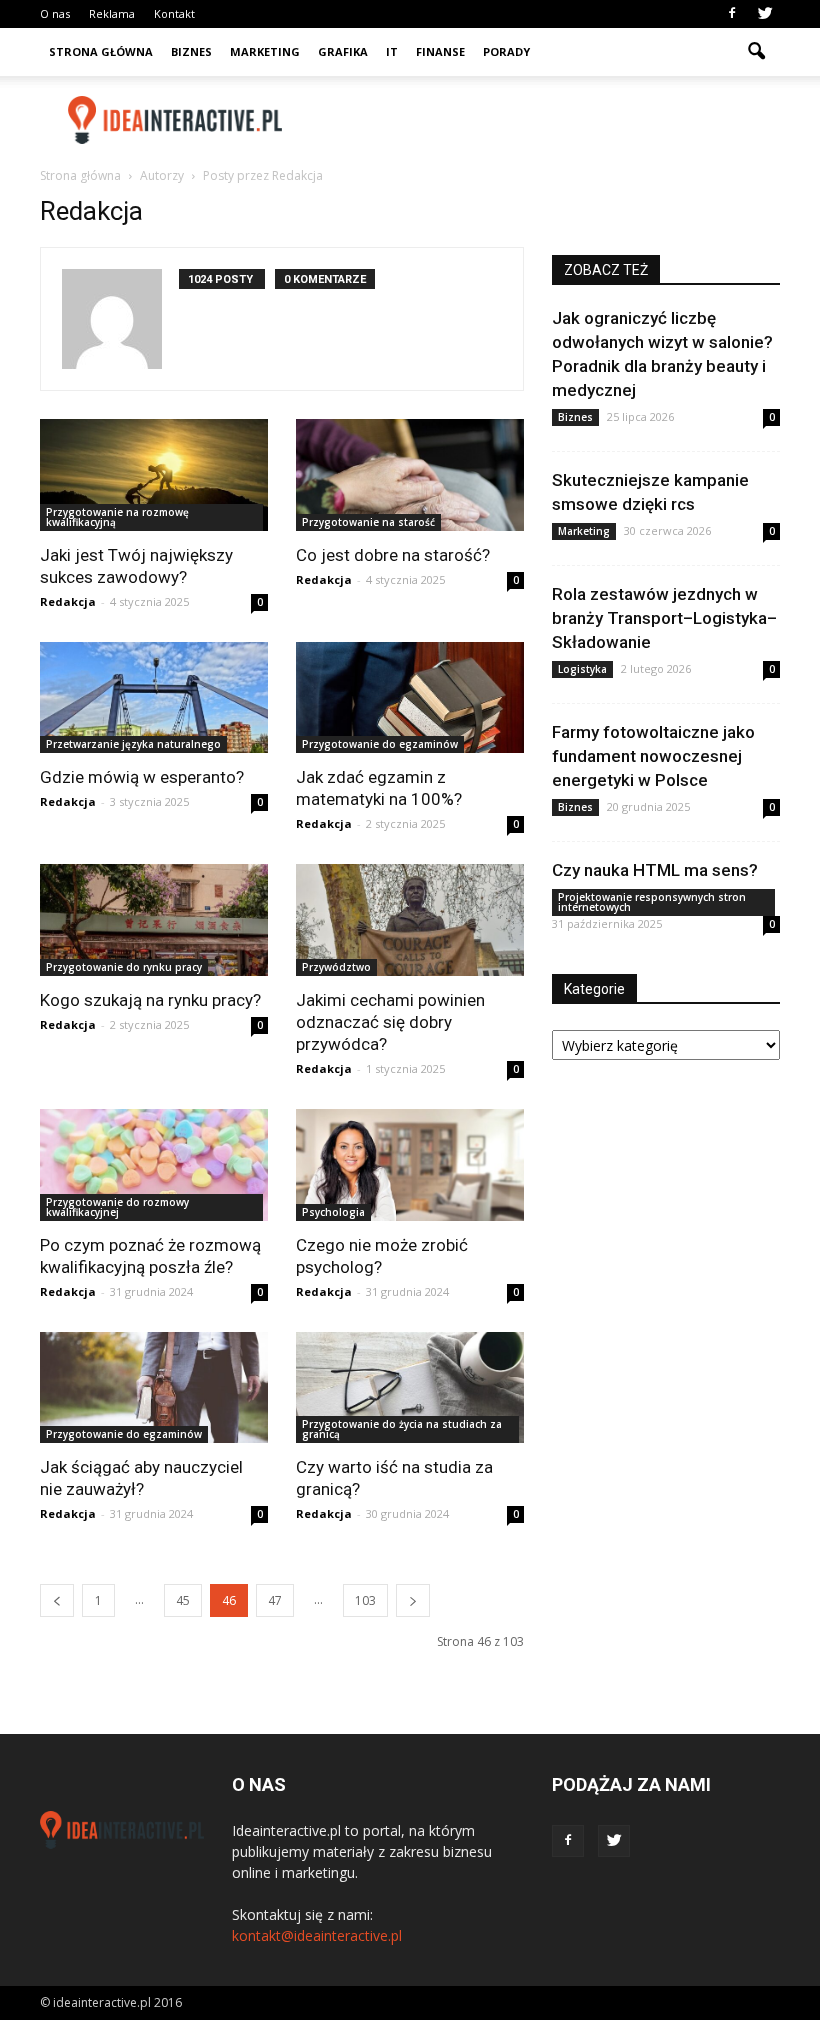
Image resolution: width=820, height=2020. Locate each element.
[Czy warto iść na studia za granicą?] (410, 1388)
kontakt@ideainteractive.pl (317, 1935)
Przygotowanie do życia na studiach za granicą (402, 1429)
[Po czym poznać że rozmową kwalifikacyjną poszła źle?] (154, 1165)
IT (392, 51)
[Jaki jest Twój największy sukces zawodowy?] (154, 475)
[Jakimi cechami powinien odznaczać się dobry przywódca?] (410, 920)
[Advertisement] (545, 120)
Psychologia (333, 1212)
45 (183, 1600)
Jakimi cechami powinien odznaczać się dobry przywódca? (390, 1022)
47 (275, 1600)
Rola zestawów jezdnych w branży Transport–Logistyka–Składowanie (664, 618)
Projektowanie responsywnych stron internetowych (652, 902)
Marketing (265, 51)
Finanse (440, 51)
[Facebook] (732, 14)
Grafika (343, 51)
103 (365, 1600)
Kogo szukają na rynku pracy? (150, 1000)
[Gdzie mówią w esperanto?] (154, 698)
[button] (756, 52)
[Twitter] (765, 14)
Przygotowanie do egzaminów (380, 744)
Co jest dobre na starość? (393, 555)
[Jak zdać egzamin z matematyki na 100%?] (410, 698)
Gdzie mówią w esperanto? (142, 777)
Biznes (191, 51)
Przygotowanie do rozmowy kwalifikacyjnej (117, 1207)
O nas (55, 13)
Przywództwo (336, 967)
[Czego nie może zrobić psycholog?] (410, 1165)
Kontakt (174, 13)
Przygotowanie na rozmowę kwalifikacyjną (117, 517)
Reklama (112, 13)
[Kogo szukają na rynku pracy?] (154, 920)
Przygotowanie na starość (368, 522)
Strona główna (101, 51)
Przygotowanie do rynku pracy (124, 967)
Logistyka (582, 669)
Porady (506, 51)
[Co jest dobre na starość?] (410, 475)
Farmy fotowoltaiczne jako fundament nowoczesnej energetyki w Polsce (653, 756)
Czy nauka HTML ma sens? (655, 870)
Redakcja (68, 601)
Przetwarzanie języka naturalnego (133, 744)
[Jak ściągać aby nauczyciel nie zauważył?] (154, 1388)
